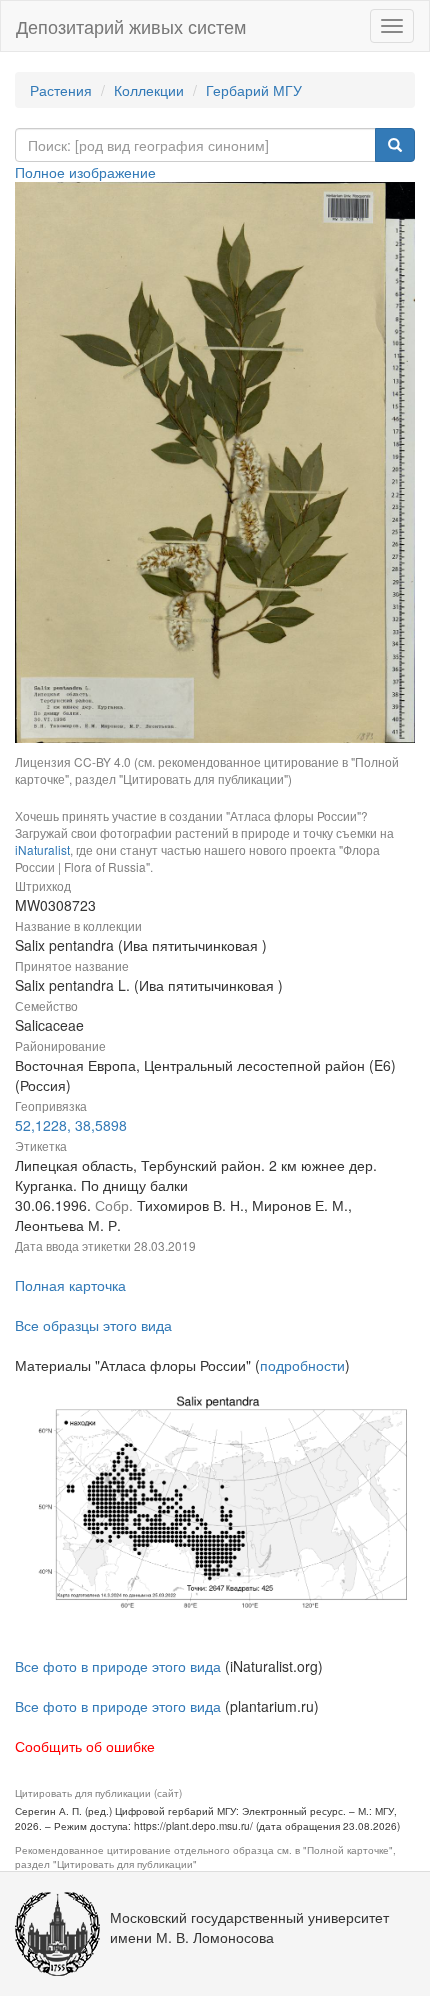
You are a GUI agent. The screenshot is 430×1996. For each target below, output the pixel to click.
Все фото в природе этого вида (118, 1666)
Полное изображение (85, 172)
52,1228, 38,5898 (71, 1125)
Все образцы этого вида (93, 1325)
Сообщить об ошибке (85, 1746)
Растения (61, 90)
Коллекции (149, 90)
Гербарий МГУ (254, 90)
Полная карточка (70, 1285)
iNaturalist (42, 849)
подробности (302, 1365)
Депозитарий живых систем (131, 26)
